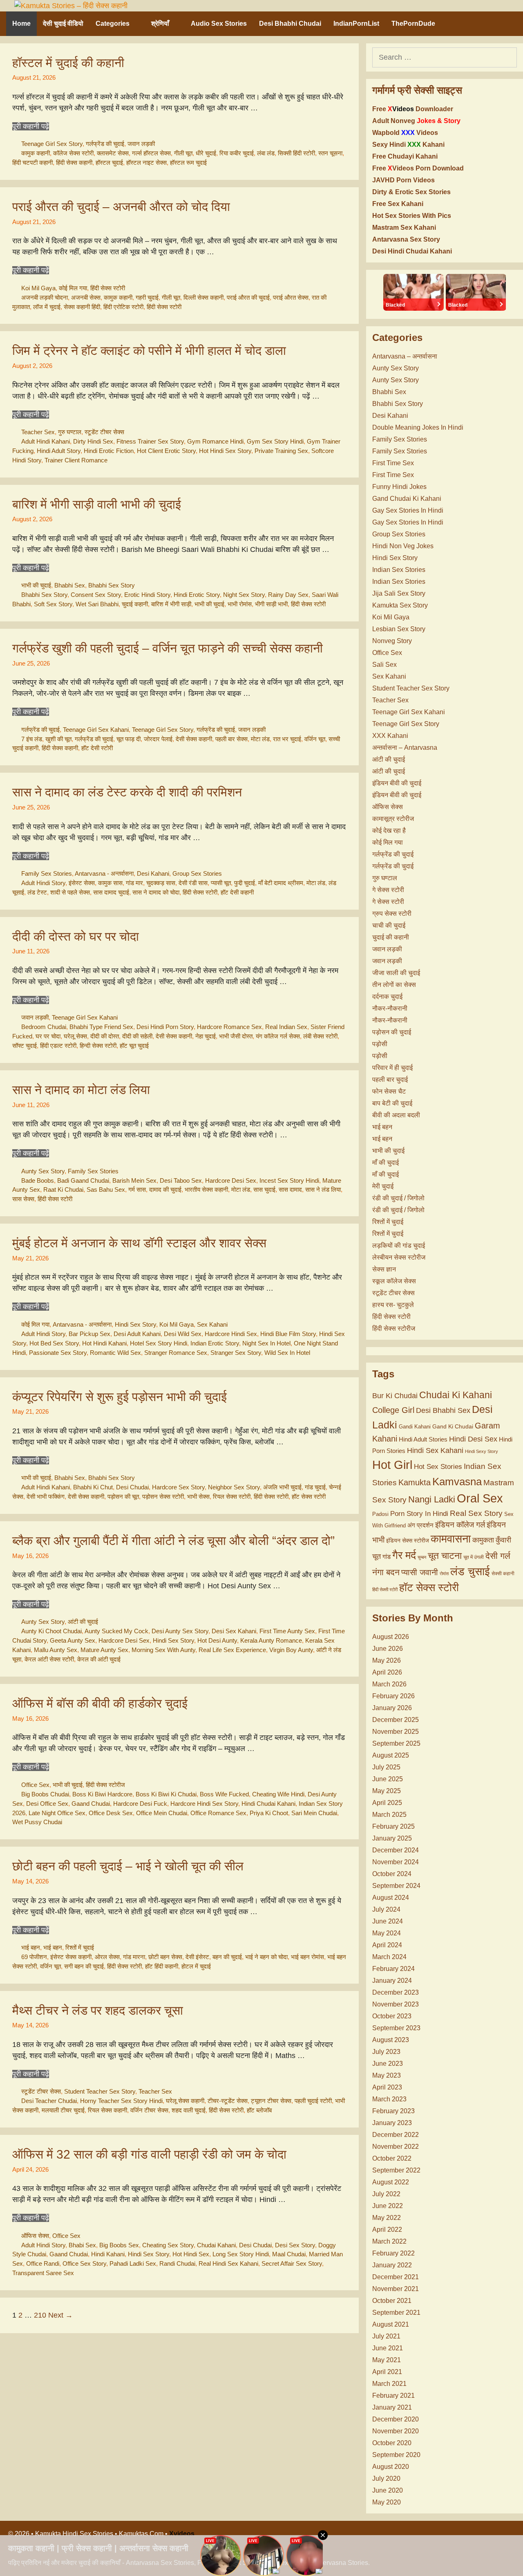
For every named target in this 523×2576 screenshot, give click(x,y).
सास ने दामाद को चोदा (156, 892)
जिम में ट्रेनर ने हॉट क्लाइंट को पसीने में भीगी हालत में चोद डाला (149, 351)
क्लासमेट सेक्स (113, 153)
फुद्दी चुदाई (245, 883)
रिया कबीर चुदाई (237, 153)
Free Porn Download (418, 168)
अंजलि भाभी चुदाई (282, 1487)
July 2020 (386, 2478)
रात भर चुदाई (287, 739)
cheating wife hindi (278, 1794)
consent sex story (96, 595)
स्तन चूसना (330, 153)
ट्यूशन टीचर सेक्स (271, 2101)
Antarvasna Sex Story (406, 239)
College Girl (393, 1410)
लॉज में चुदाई (47, 307)
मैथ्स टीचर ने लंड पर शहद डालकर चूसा (98, 2010)
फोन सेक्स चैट (389, 1091)
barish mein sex (134, 1180)
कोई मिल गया (73, 288)
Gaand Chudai (91, 1804)
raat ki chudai (63, 1189)
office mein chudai (162, 1813)
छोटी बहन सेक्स (165, 1957)
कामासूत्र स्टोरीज (393, 819)
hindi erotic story (197, 595)
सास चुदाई (264, 1189)
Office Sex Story (84, 2263)
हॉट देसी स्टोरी (97, 748)
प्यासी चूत (221, 883)
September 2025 (396, 1743)
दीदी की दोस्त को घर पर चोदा (76, 936)
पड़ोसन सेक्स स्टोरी (163, 1497)
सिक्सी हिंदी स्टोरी (296, 153)
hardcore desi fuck (140, 1804)
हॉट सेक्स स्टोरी (309, 1497)
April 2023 (387, 2087)
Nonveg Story (392, 641)
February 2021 (393, 2396)
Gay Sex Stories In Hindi (408, 510)
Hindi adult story (59, 451)
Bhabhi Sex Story (112, 585)
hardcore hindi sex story (204, 1804)
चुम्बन (422, 1557)
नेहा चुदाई (206, 1036)
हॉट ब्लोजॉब (259, 2110)
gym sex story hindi (275, 441)
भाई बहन (31, 1947)
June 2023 (388, 2064)
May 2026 (387, 1660)
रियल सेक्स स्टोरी (232, 1497)
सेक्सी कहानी (503, 1574)
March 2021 (389, 2384)
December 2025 (396, 1720)
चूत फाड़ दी (129, 739)
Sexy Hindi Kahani (408, 145)
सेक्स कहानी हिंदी (82, 307)
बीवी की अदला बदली (396, 1115)
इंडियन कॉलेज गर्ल (460, 1525)
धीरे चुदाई (206, 153)
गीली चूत (183, 153)
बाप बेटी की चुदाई (392, 1103)
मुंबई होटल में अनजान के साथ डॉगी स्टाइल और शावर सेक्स (139, 1243)
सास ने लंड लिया (323, 1189)
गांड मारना (134, 1957)
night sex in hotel (266, 1343)
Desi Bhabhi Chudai (290, 24)
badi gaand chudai (83, 1180)
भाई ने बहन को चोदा (266, 1957)
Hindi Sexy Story (482, 1451)
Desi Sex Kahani (234, 1631)
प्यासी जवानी (420, 1572)
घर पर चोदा (48, 1036)
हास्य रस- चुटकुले (393, 1305)
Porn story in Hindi (419, 1514)
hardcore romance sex (229, 1027)
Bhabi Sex (82, 2245)
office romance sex (218, 1813)
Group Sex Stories (197, 873)
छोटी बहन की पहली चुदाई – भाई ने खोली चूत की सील (128, 1866)
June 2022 (388, 2206)
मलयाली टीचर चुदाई (63, 2110)
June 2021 (388, 2348)
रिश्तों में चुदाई (80, 1947)
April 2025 (387, 1803)
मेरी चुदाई (383, 1186)
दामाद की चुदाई (165, 1189)
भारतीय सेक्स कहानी (206, 1189)
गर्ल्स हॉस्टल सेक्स (151, 153)
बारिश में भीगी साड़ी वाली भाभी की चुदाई (97, 504)
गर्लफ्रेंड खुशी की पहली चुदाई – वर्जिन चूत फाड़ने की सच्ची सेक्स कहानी (168, 648)
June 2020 (388, 2490)
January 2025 (392, 1838)
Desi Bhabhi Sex (443, 1410)
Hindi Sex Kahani (435, 1451)
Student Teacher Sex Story (100, 2091)
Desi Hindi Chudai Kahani (412, 251)
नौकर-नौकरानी (390, 1008)
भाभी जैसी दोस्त (236, 1036)
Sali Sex (384, 665)
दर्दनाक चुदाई (387, 997)
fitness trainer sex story (150, 441)
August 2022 (391, 2182)
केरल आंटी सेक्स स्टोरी (49, 1659)
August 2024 (391, 1898)
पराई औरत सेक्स (291, 297)
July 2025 (386, 1767)
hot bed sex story (54, 1343)
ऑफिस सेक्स (35, 2236)
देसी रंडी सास (193, 883)
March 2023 (389, 2099)
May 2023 (387, 2075)
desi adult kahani (137, 1334)
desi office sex (47, 1804)
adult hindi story (43, 883)
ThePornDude (413, 24)
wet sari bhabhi (97, 604)
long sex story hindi (241, 2254)
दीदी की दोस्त (105, 1036)
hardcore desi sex (231, 1180)
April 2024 (387, 1945)
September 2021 (396, 2313)
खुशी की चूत (58, 739)
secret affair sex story (292, 2263)
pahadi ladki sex (133, 2263)
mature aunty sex (104, 1650)
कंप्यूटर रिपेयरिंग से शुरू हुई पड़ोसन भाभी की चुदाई (120, 1397)
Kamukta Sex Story (400, 605)
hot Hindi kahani (104, 1343)
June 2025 (388, 1779)
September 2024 (396, 1886)
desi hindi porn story (165, 1027)
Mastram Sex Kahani (404, 228)
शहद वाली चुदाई (189, 2110)
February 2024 (393, 1969)
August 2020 (391, 2467)
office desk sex (111, 1813)
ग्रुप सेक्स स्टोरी (392, 914)
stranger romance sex (176, 1353)
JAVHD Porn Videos (403, 180)
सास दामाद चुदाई (111, 892)
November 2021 (396, 2289)
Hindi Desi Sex (473, 1439)
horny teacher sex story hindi (121, 2101)
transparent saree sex (43, 2273)
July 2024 (386, 1909)
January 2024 (392, 1981)
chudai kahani (216, 2245)
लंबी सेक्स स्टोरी (320, 1036)
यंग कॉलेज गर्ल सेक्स (278, 1036)
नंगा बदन (386, 1572)
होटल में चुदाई (196, 1966)
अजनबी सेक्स (86, 297)
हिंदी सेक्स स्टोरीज (105, 1785)
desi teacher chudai (49, 2101)
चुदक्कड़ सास (161, 883)
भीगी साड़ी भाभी (271, 604)
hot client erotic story (166, 451)
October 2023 (392, 2016)
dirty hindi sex (93, 441)
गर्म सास (137, 1189)
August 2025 (391, 1755)
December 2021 (396, 2277)
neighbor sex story (234, 1487)
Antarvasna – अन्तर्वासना (405, 356)
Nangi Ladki (432, 1499)
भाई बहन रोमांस (307, 1957)
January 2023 (392, 2123)
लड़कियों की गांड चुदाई (399, 1245)
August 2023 (391, 2040)
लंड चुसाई (470, 1572)
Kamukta (415, 1482)
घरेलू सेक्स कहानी (185, 2101)
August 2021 (391, 2324)
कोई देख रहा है (389, 831)
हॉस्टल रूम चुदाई (188, 163)
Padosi (380, 1514)
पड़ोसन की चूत (123, 1497)
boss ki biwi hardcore (102, 1794)
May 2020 (387, 2502)
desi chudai (132, 1487)
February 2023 (393, 2111)
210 (40, 2315)
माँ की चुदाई (386, 1162)
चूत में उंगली (474, 1557)
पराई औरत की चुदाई (248, 297)
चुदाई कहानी (135, 604)
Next (60, 2315)
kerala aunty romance (271, 1640)
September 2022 (396, 2170)
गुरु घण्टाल (70, 432)
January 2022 (392, 2265)
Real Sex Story (476, 1513)
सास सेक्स (23, 1199)
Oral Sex (480, 1498)
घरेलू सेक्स (75, 1036)
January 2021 (392, 2407)
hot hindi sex (191, 2254)
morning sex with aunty (163, 1650)
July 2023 (386, 2052)
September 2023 (396, 2028)
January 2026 (392, 1708)
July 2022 (386, 2194)
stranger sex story (236, 1353)
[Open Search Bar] (506, 24)
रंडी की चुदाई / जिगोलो (398, 1198)
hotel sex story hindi (159, 1343)
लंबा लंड (266, 153)
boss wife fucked (224, 1794)
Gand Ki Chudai (453, 1426)
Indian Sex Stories (399, 570)
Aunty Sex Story (43, 1171)
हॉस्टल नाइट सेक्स (146, 163)
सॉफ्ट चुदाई (25, 1046)
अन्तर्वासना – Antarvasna (405, 748)
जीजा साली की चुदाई (396, 973)
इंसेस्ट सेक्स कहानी (71, 1957)
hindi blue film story (288, 1334)
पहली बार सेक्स (231, 739)
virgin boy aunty (291, 1650)
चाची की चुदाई (389, 925)
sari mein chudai (314, 1813)
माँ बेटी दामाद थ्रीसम (281, 883)
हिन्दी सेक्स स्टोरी (98, 1046)
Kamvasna (457, 1482)
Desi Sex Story (295, 2245)
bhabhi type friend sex (101, 1027)
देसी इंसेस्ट (197, 1957)
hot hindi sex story (225, 451)
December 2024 (396, 1850)
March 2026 (389, 1684)
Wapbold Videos (405, 133)
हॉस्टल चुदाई (109, 163)
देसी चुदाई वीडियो (63, 24)
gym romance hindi (215, 441)
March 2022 (389, 2241)
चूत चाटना (445, 1556)
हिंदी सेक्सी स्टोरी (385, 1590)
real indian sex (286, 1027)
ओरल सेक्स (107, 1957)
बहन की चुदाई (227, 1957)
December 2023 (396, 1992)
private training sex (281, 451)
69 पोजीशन (34, 1957)
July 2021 (386, 2336)
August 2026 (391, 1637)
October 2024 (392, 1874)
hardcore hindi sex (231, 1334)
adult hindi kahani (46, 441)
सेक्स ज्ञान (384, 1269)
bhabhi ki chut (93, 1487)
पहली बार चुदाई (390, 1079)
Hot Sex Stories (438, 1467)
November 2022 (396, 2147)
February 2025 (393, 1826)
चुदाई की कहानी (391, 937)
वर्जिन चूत (315, 739)
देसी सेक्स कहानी (194, 739)
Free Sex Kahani (398, 204)
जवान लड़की (141, 144)
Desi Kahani (153, 873)
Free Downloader (413, 109)
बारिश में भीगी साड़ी (171, 604)
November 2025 (396, 1732)
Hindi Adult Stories (423, 1439)
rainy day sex (288, 595)
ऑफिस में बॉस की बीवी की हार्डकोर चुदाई (100, 1703)
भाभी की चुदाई (36, 585)
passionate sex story (58, 1353)
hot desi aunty (217, 1640)
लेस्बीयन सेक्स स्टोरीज (399, 1257)
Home (21, 24)
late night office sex (57, 1813)
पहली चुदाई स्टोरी (313, 2101)
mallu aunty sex (56, 1650)
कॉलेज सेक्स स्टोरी (73, 153)
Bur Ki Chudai (395, 1396)
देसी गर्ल (498, 1556)
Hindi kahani (108, 2254)
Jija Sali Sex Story (399, 593)
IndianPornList (356, 24)
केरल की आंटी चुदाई (99, 1659)
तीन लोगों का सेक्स (394, 985)
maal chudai (289, 2254)
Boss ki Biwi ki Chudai (166, 1794)
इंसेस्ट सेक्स (82, 883)
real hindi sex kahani (228, 2263)
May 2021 (387, 2360)
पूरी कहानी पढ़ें (31, 126)
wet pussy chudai (37, 1822)
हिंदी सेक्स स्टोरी (108, 288)
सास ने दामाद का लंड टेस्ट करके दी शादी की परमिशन (127, 792)
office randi (43, 2263)
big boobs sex (119, 2245)
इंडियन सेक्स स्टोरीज (408, 1540)
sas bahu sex (106, 1189)
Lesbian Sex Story (399, 629)
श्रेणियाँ (160, 24)
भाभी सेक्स (198, 1497)
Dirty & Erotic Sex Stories (411, 192)
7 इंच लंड (32, 739)
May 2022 (387, 2218)
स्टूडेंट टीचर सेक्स (104, 432)
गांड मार (134, 883)
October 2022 (392, 2158)
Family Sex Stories (47, 873)
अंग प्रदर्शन (420, 1525)
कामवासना (451, 1539)
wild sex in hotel (287, 1353)
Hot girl (392, 1465)
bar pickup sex (89, 1334)
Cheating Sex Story (168, 2245)
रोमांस (444, 1574)
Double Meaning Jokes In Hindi (418, 427)
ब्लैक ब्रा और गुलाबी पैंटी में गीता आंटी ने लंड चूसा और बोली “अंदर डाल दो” (173, 1541)
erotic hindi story (147, 595)
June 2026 (388, 1649)
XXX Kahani (390, 736)
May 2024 (387, 1933)
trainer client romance (76, 460)
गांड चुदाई (315, 1487)
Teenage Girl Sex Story (52, 144)
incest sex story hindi (289, 1180)
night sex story (244, 595)
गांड (387, 1557)
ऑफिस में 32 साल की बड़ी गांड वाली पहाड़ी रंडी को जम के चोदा (149, 2154)
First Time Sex (393, 463)
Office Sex (35, 1785)
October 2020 (392, 2443)
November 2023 (396, 2004)
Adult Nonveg (416, 121)
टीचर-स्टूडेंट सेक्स (228, 2101)
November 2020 (396, 2431)
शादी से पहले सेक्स (70, 892)
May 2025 (387, 1791)
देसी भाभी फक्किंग (46, 1497)
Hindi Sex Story (135, 1324)
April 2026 (387, 1672)
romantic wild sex (115, 1353)
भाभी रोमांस (240, 604)
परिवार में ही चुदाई (392, 1068)
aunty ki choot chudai (51, 1631)
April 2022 (387, 2230)
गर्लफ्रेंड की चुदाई (105, 144)
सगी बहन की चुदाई (84, 1966)
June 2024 (388, 1921)
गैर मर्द (404, 1555)
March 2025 (389, 1815)
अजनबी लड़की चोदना (45, 297)
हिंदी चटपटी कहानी (32, 163)
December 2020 (396, 2419)
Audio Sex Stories (219, 24)
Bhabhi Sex (70, 585)
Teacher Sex (38, 432)
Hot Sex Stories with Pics (412, 216)
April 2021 (387, 2372)
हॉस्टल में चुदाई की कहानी (68, 63)
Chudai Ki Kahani (456, 1395)
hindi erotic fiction (109, 451)
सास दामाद (290, 1189)
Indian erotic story (215, 1343)
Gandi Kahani (415, 1427)
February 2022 (393, 2253)
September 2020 (396, 2455)
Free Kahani (405, 156)
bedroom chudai (44, 1027)
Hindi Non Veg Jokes (403, 546)
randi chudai (177, 2263)
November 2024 (396, 1862)
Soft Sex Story (53, 604)
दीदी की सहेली (137, 1036)
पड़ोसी (380, 1044)
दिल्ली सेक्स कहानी (203, 297)
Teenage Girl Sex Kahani (96, 730)
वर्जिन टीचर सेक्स (149, 2110)
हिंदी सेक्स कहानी (74, 163)
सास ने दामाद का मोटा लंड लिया (81, 1090)
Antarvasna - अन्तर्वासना (104, 873)
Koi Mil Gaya (38, 288)
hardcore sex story (178, 1487)
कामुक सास (110, 883)
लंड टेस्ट (37, 892)
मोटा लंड (260, 739)
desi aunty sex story (180, 1631)
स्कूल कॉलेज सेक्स (394, 1281)
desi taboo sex (181, 1180)
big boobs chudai (45, 1794)
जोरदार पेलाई (158, 739)
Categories (113, 24)
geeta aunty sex (73, 1640)
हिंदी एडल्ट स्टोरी (58, 1046)
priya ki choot (269, 1813)
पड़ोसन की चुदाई (392, 1032)
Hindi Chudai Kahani (268, 1804)
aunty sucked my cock (116, 1631)
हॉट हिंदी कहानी (162, 1966)
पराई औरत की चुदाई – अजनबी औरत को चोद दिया (121, 207)
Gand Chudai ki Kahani (407, 499)
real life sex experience (232, 1650)
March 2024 (389, 1957)
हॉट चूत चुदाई (134, 1046)
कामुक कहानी (36, 153)
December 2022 (396, 2135)
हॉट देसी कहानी (237, 892)
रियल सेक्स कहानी (107, 2110)
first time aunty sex (287, 1631)
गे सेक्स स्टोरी (388, 890)
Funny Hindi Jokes (399, 487)
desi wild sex (183, 1334)
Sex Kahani (212, 1324)
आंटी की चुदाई (83, 1622)
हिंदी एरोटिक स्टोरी (123, 307)
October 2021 (392, 2301)
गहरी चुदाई (147, 297)
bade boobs (38, 1180)
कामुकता (483, 1540)
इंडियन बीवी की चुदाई (397, 783)
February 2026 (393, 1696)
